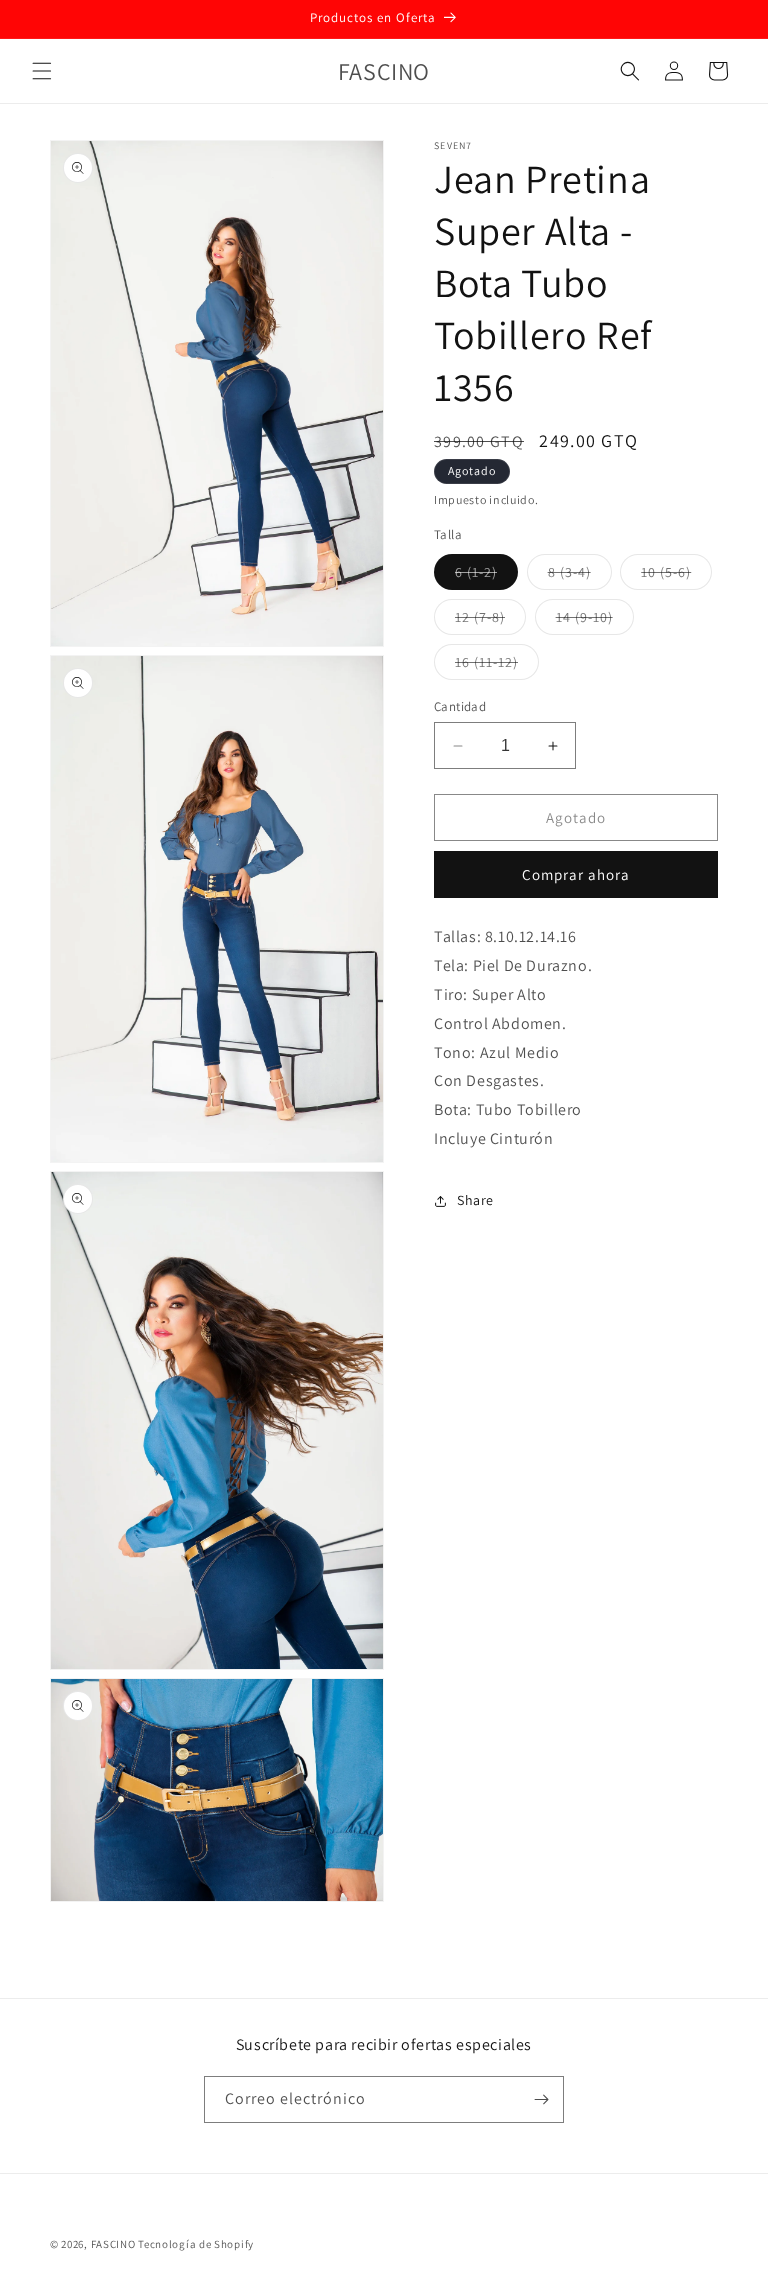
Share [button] (475, 1200)
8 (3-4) (580, 576)
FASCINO (115, 2244)
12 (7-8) (490, 621)
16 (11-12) (497, 666)
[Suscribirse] (541, 2099)
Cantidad (460, 706)
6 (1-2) (486, 576)
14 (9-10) (595, 621)
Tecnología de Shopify (196, 2244)
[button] (42, 71)
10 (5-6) (676, 576)
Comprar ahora (576, 874)
